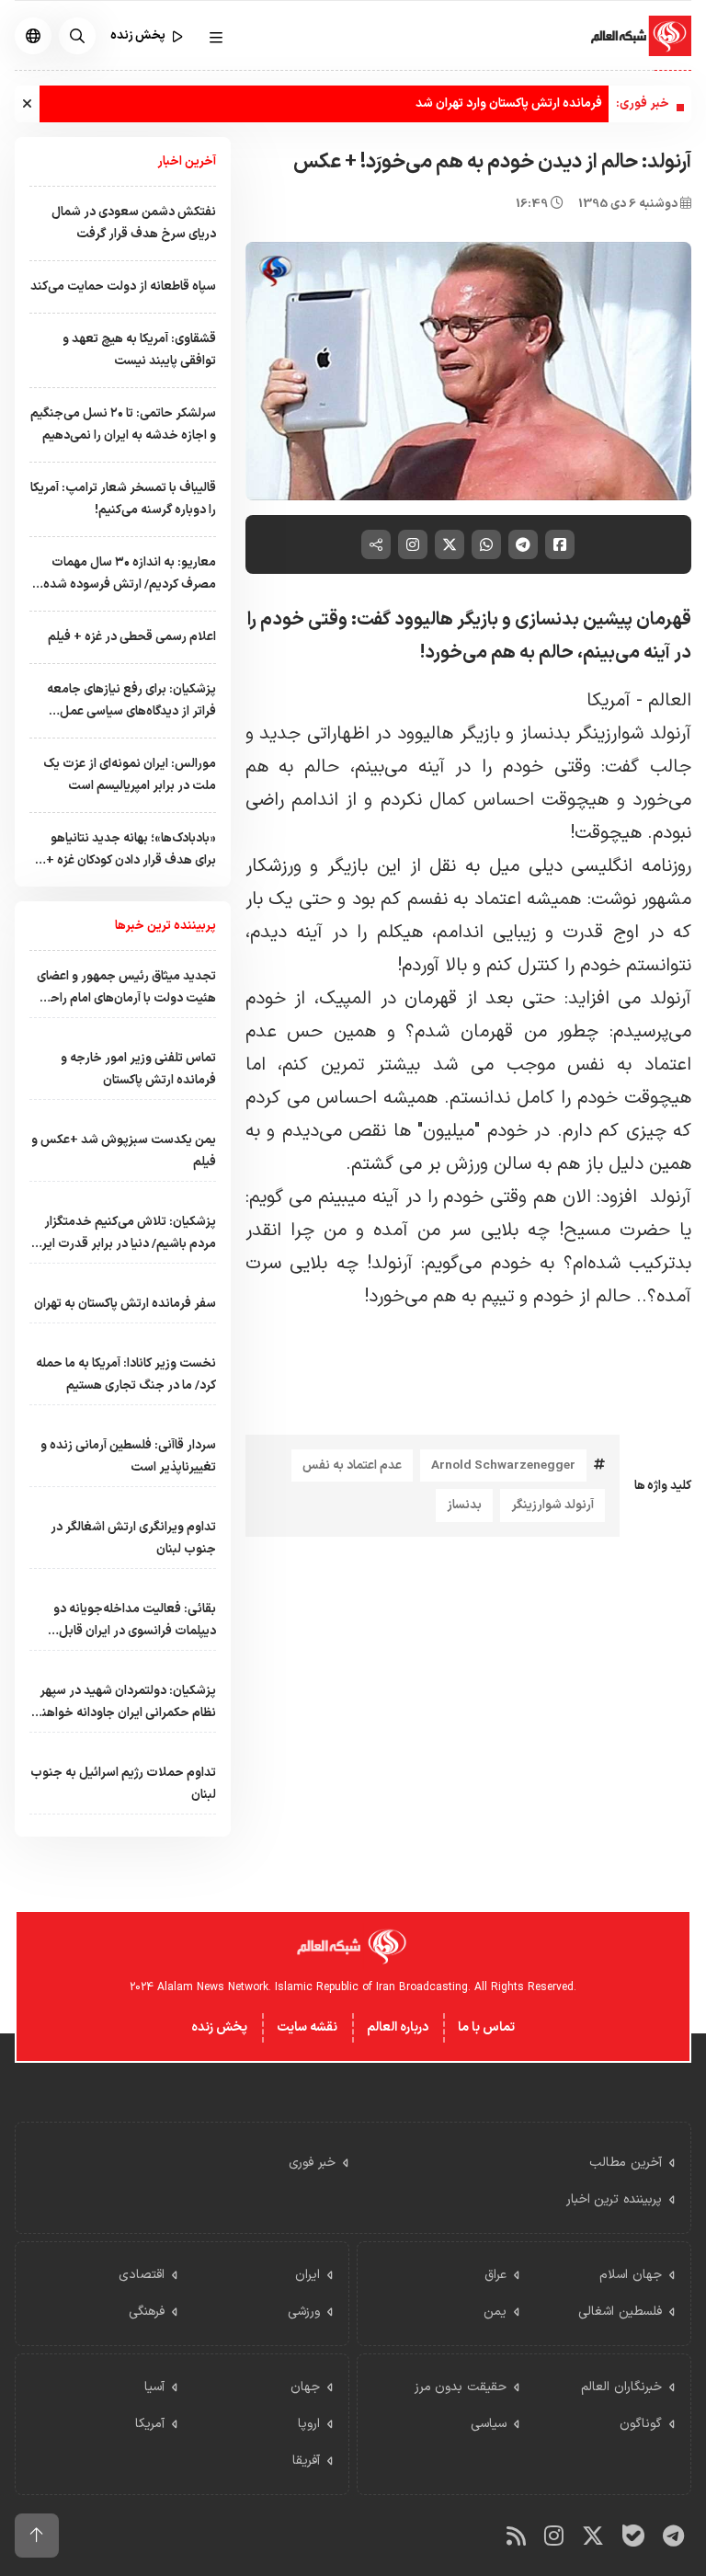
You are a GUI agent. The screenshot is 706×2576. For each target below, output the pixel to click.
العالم (667, 701)
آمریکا (609, 701)
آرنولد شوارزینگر (552, 1505)
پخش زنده (219, 2027)
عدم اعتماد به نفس (352, 1465)
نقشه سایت (307, 2027)
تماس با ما (486, 2027)
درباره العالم (398, 2027)
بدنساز (464, 1505)
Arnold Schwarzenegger (503, 1465)
